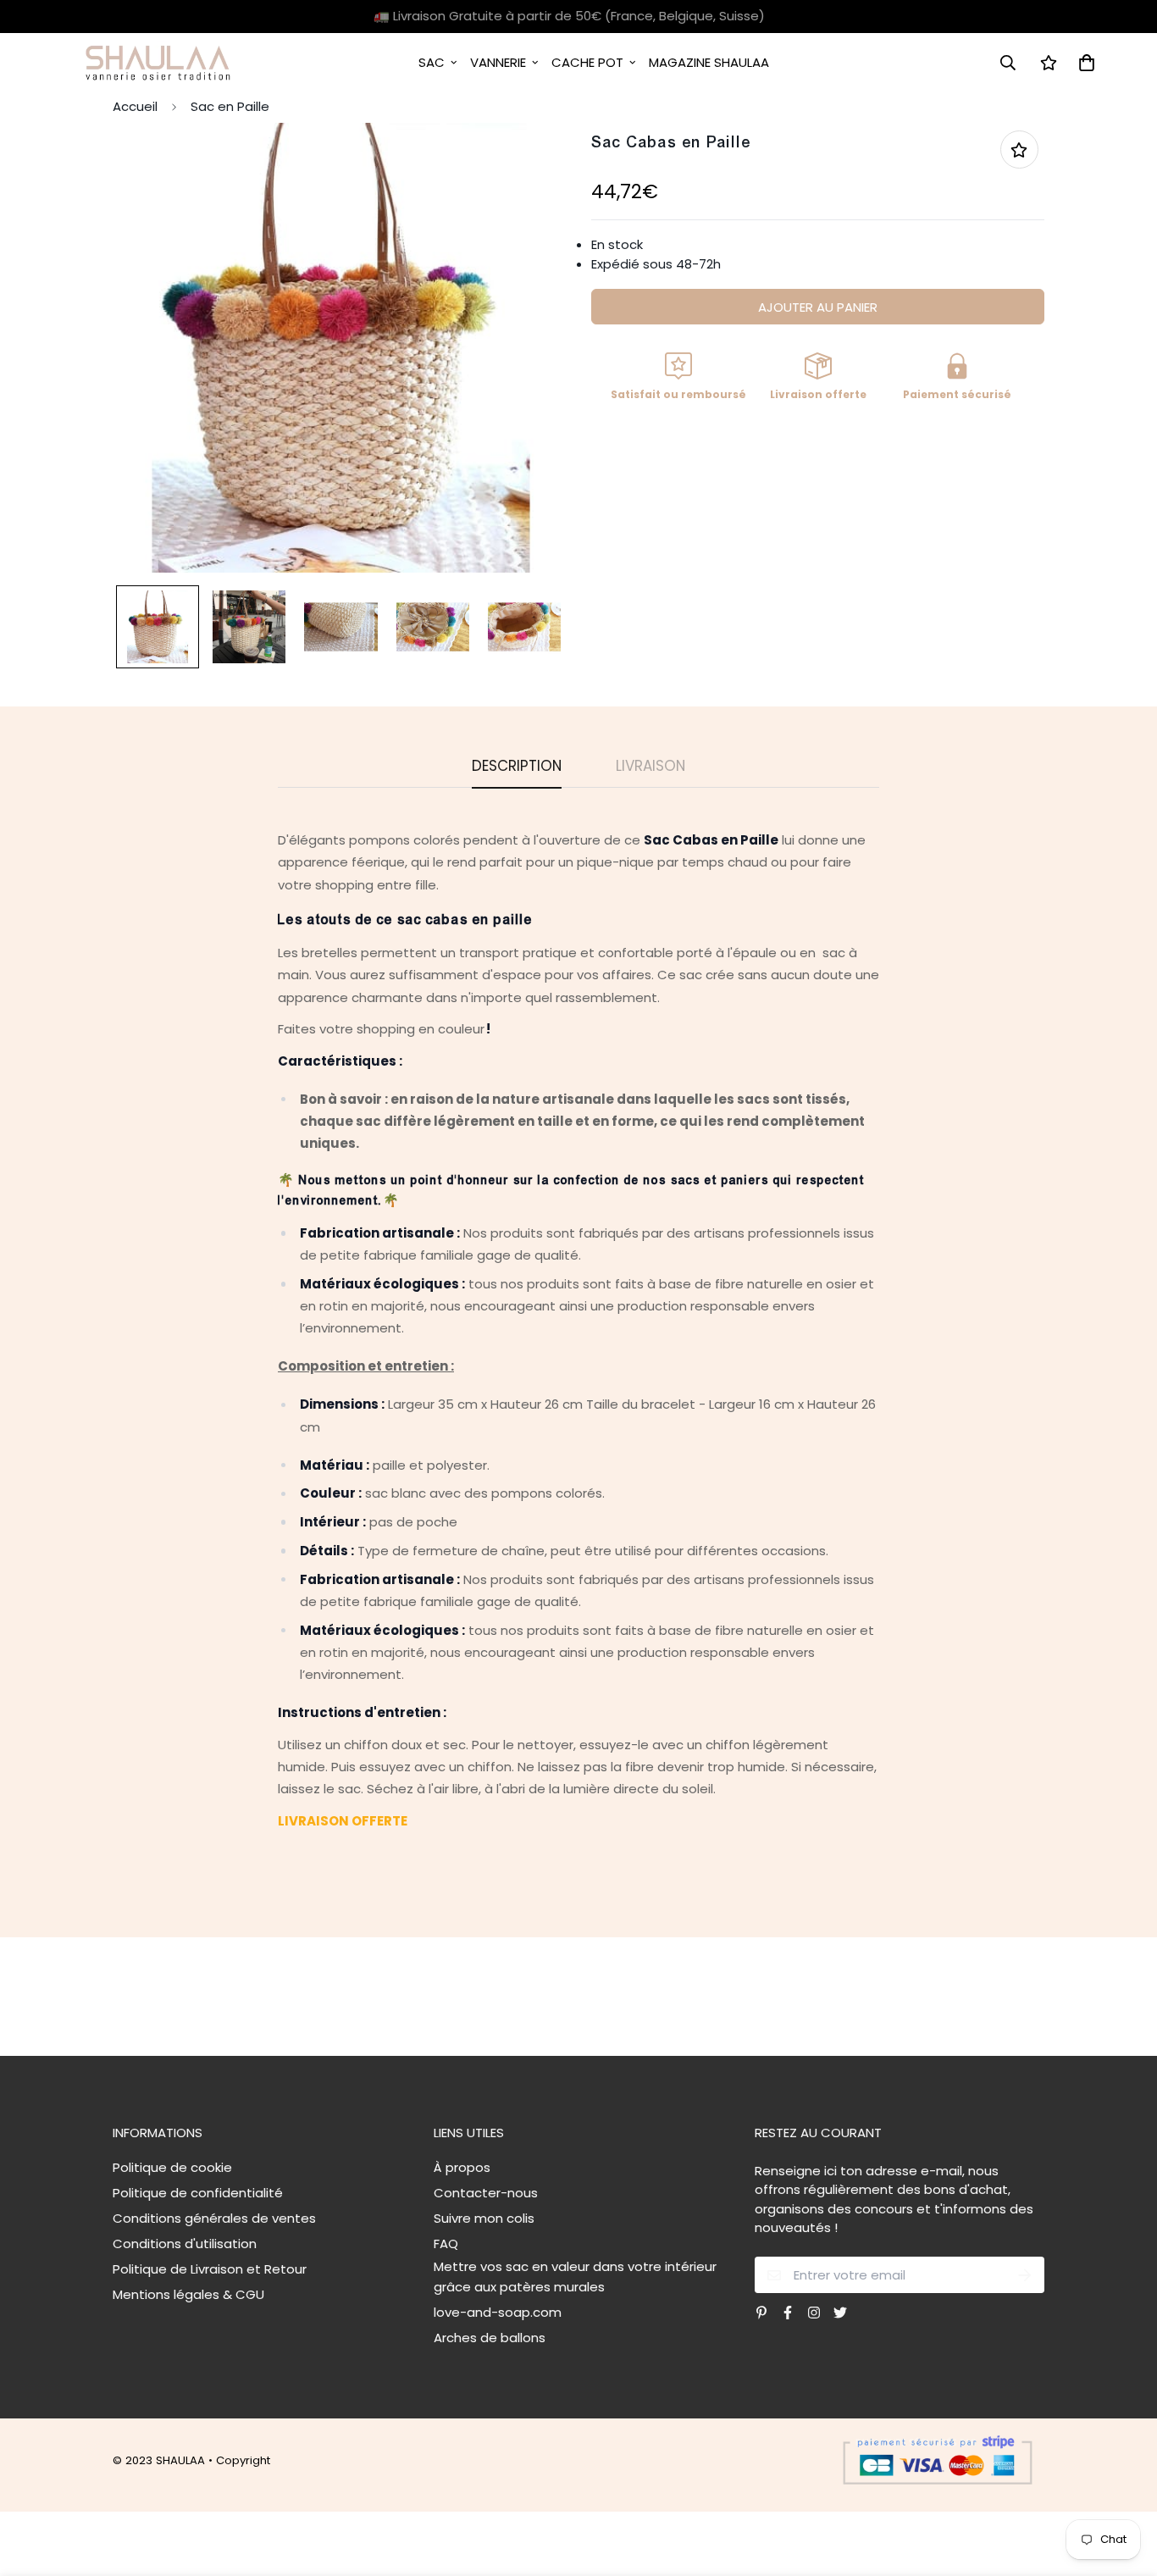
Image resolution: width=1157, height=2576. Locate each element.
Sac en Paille (230, 106)
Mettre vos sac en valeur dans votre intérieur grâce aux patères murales (575, 2277)
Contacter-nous (486, 2193)
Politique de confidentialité (198, 2193)
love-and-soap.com (498, 2312)
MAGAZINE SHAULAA (709, 62)
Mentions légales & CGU (188, 2294)
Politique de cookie (172, 2167)
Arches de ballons (490, 2338)
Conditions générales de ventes (214, 2218)
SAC (432, 62)
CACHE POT (587, 62)
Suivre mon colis (484, 2218)
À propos (462, 2167)
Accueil (135, 106)
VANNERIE (498, 62)
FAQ (446, 2244)
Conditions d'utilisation (185, 2244)
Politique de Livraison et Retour (210, 2269)
